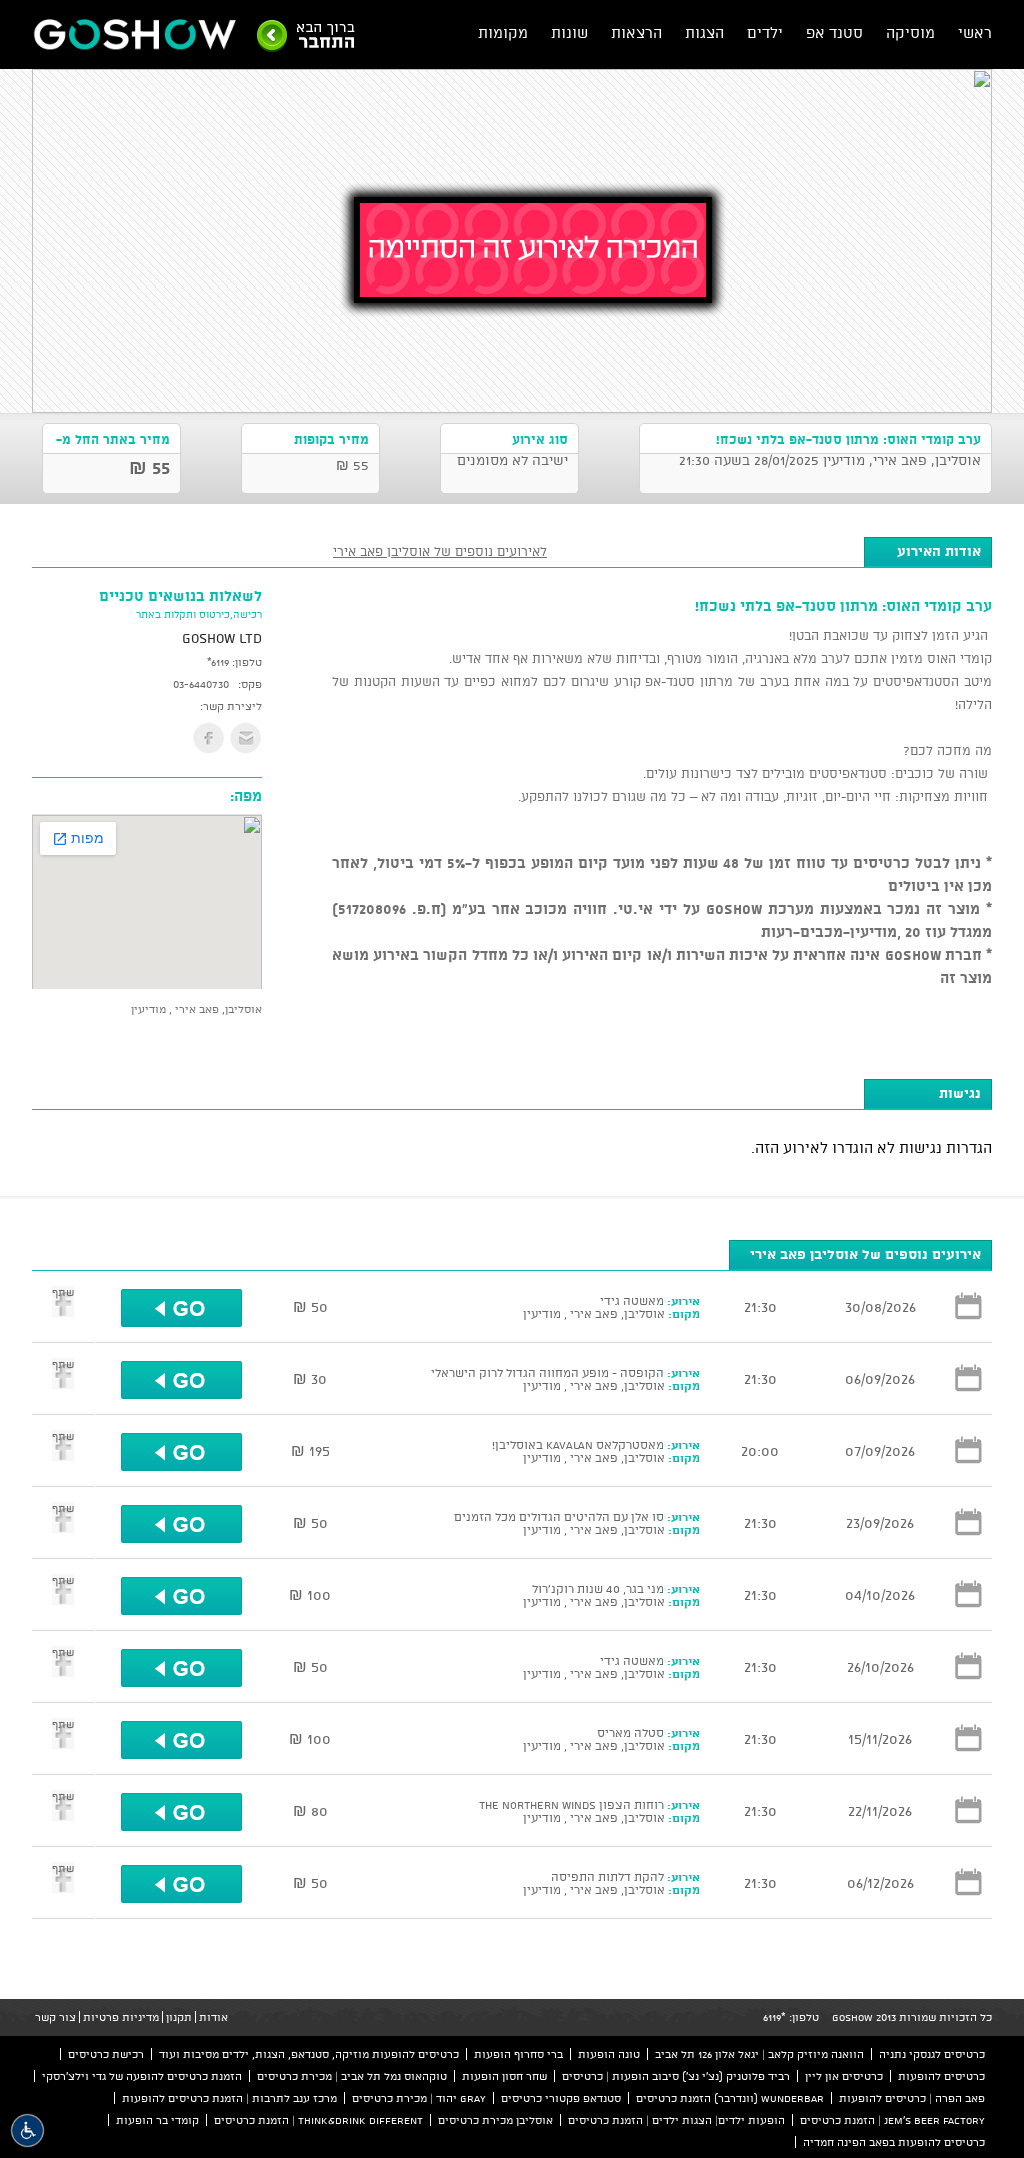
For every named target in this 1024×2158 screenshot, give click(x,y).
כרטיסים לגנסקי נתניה (932, 2054)
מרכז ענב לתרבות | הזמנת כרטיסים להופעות (229, 2098)
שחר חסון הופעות (504, 2076)
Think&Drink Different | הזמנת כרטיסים (318, 2120)
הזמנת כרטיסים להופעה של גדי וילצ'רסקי (142, 2076)
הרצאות (636, 32)
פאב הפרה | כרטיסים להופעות (912, 2098)
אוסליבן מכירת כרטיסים (495, 2120)
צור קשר (55, 2017)
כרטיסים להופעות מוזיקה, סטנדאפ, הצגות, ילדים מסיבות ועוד (309, 2054)
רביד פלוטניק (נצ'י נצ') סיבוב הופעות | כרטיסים (676, 2076)
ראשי (975, 32)
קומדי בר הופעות (157, 2120)
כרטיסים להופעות (941, 2076)
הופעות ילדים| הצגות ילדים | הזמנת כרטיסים (676, 2120)
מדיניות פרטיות (121, 2017)
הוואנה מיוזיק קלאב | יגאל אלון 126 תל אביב (759, 2054)
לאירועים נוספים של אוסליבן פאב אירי (440, 551)
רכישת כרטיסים (106, 2054)
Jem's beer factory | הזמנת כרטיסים (892, 2120)
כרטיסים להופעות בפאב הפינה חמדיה (894, 2142)
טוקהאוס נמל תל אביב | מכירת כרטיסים (352, 2076)
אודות (213, 2017)
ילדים (765, 32)
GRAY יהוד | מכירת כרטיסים (419, 2098)
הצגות (704, 32)
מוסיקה (910, 32)
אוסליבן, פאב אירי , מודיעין (196, 1009)
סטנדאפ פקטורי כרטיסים (561, 2098)
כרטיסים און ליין (844, 2076)
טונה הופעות (609, 2054)
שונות (569, 32)
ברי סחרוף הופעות (518, 2054)
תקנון (179, 2017)
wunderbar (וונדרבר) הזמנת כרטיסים (730, 2098)
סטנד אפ (834, 32)
